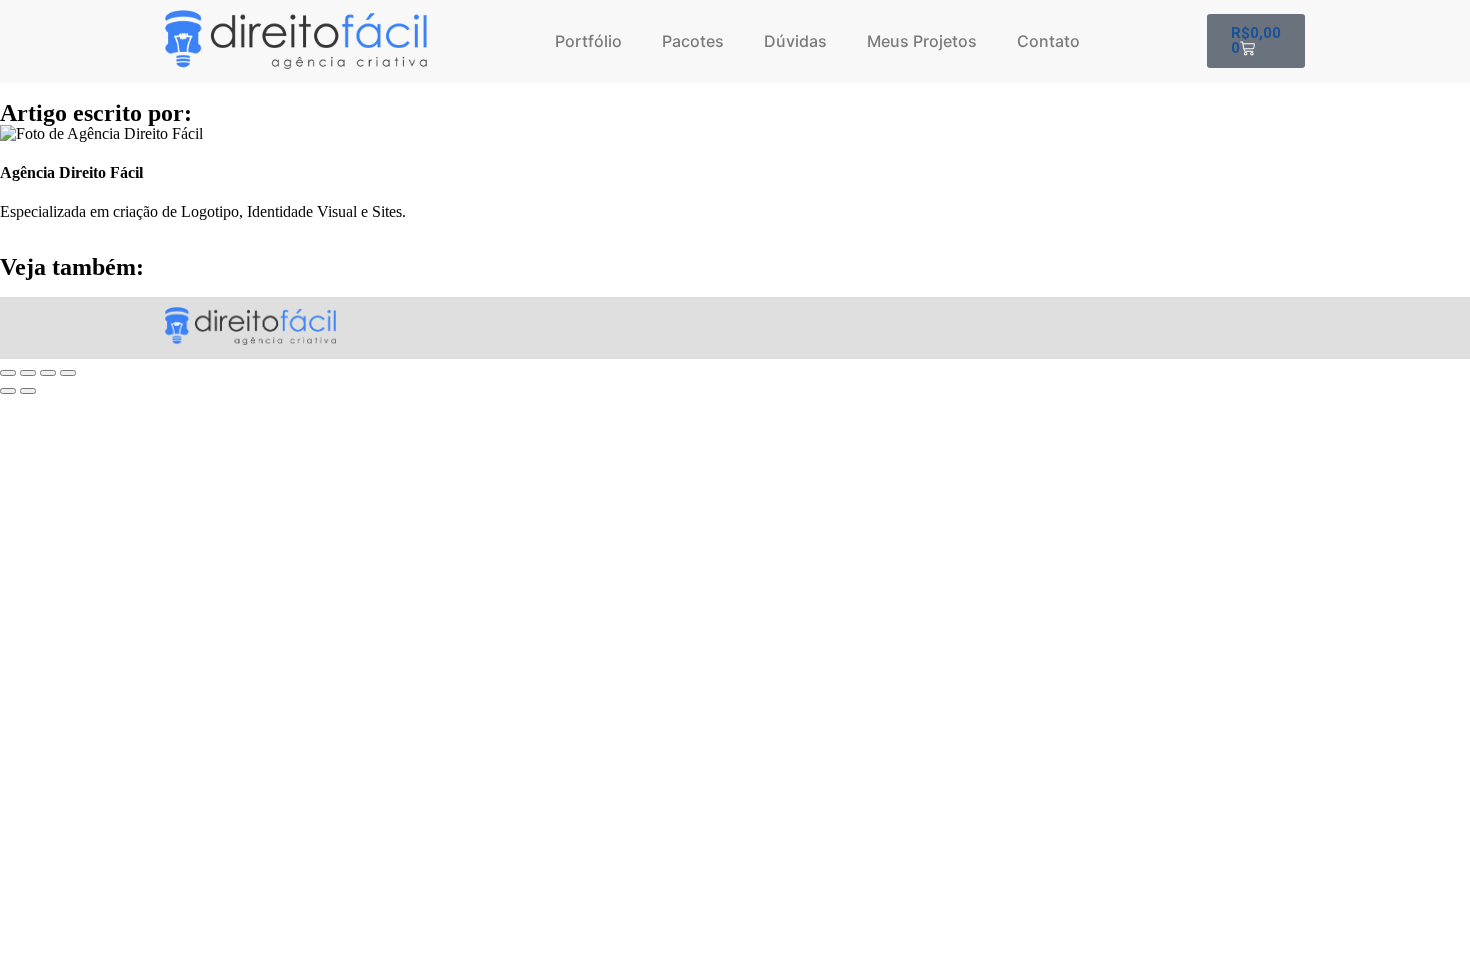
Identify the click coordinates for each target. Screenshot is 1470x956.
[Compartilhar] (48, 373)
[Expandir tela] (28, 373)
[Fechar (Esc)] (68, 373)
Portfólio (588, 41)
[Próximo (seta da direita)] (28, 391)
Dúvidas (795, 41)
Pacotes (693, 41)
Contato (1048, 41)
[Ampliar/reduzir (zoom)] (8, 373)
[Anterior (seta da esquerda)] (8, 391)
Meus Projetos (922, 41)
